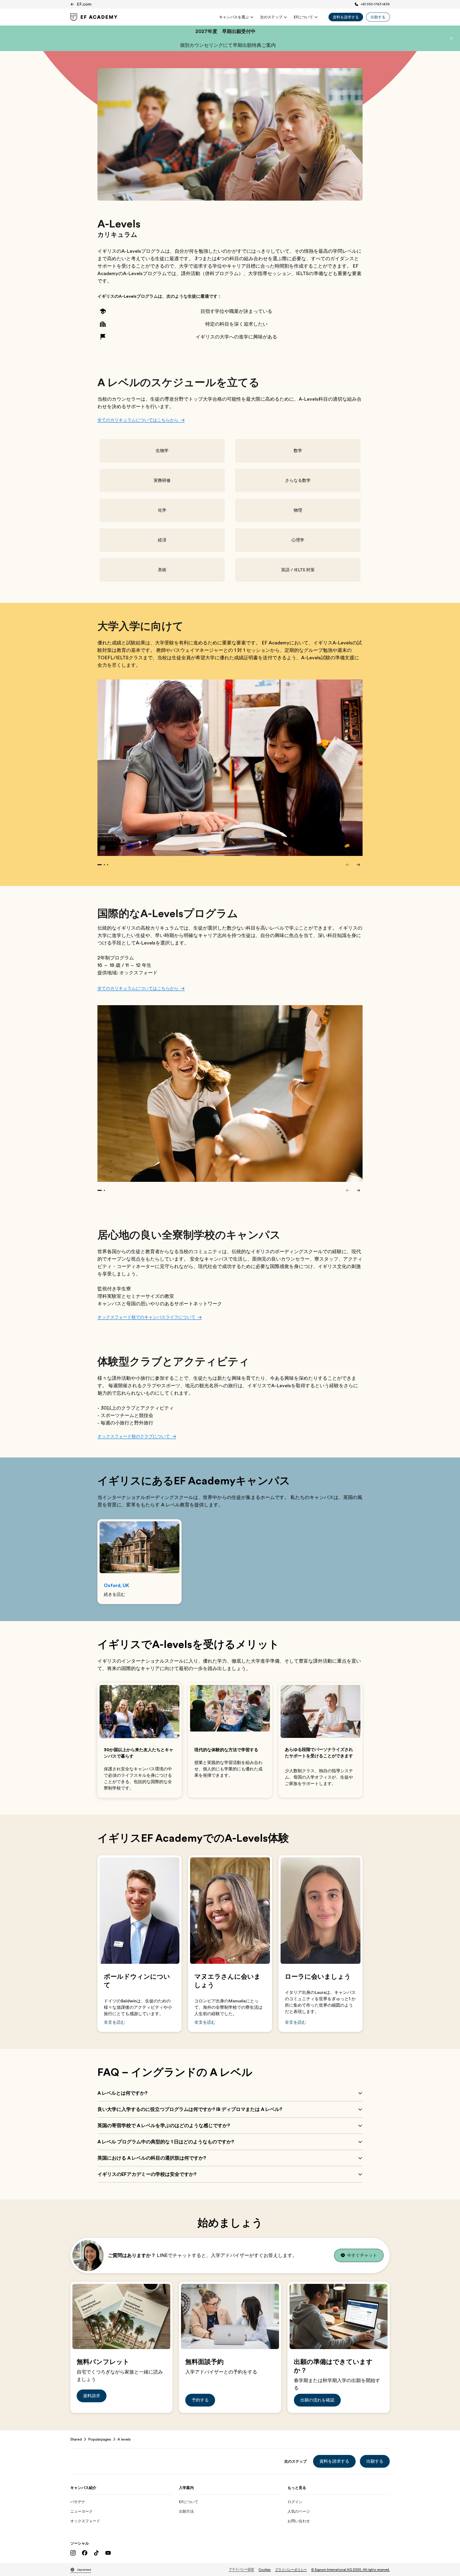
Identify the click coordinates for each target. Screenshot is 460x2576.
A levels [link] (124, 2439)
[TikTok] (96, 2553)
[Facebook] (85, 2553)
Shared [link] (76, 2439)
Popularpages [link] (100, 2439)
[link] (94, 17)
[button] (451, 38)
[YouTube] (108, 2553)
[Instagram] (73, 2553)
